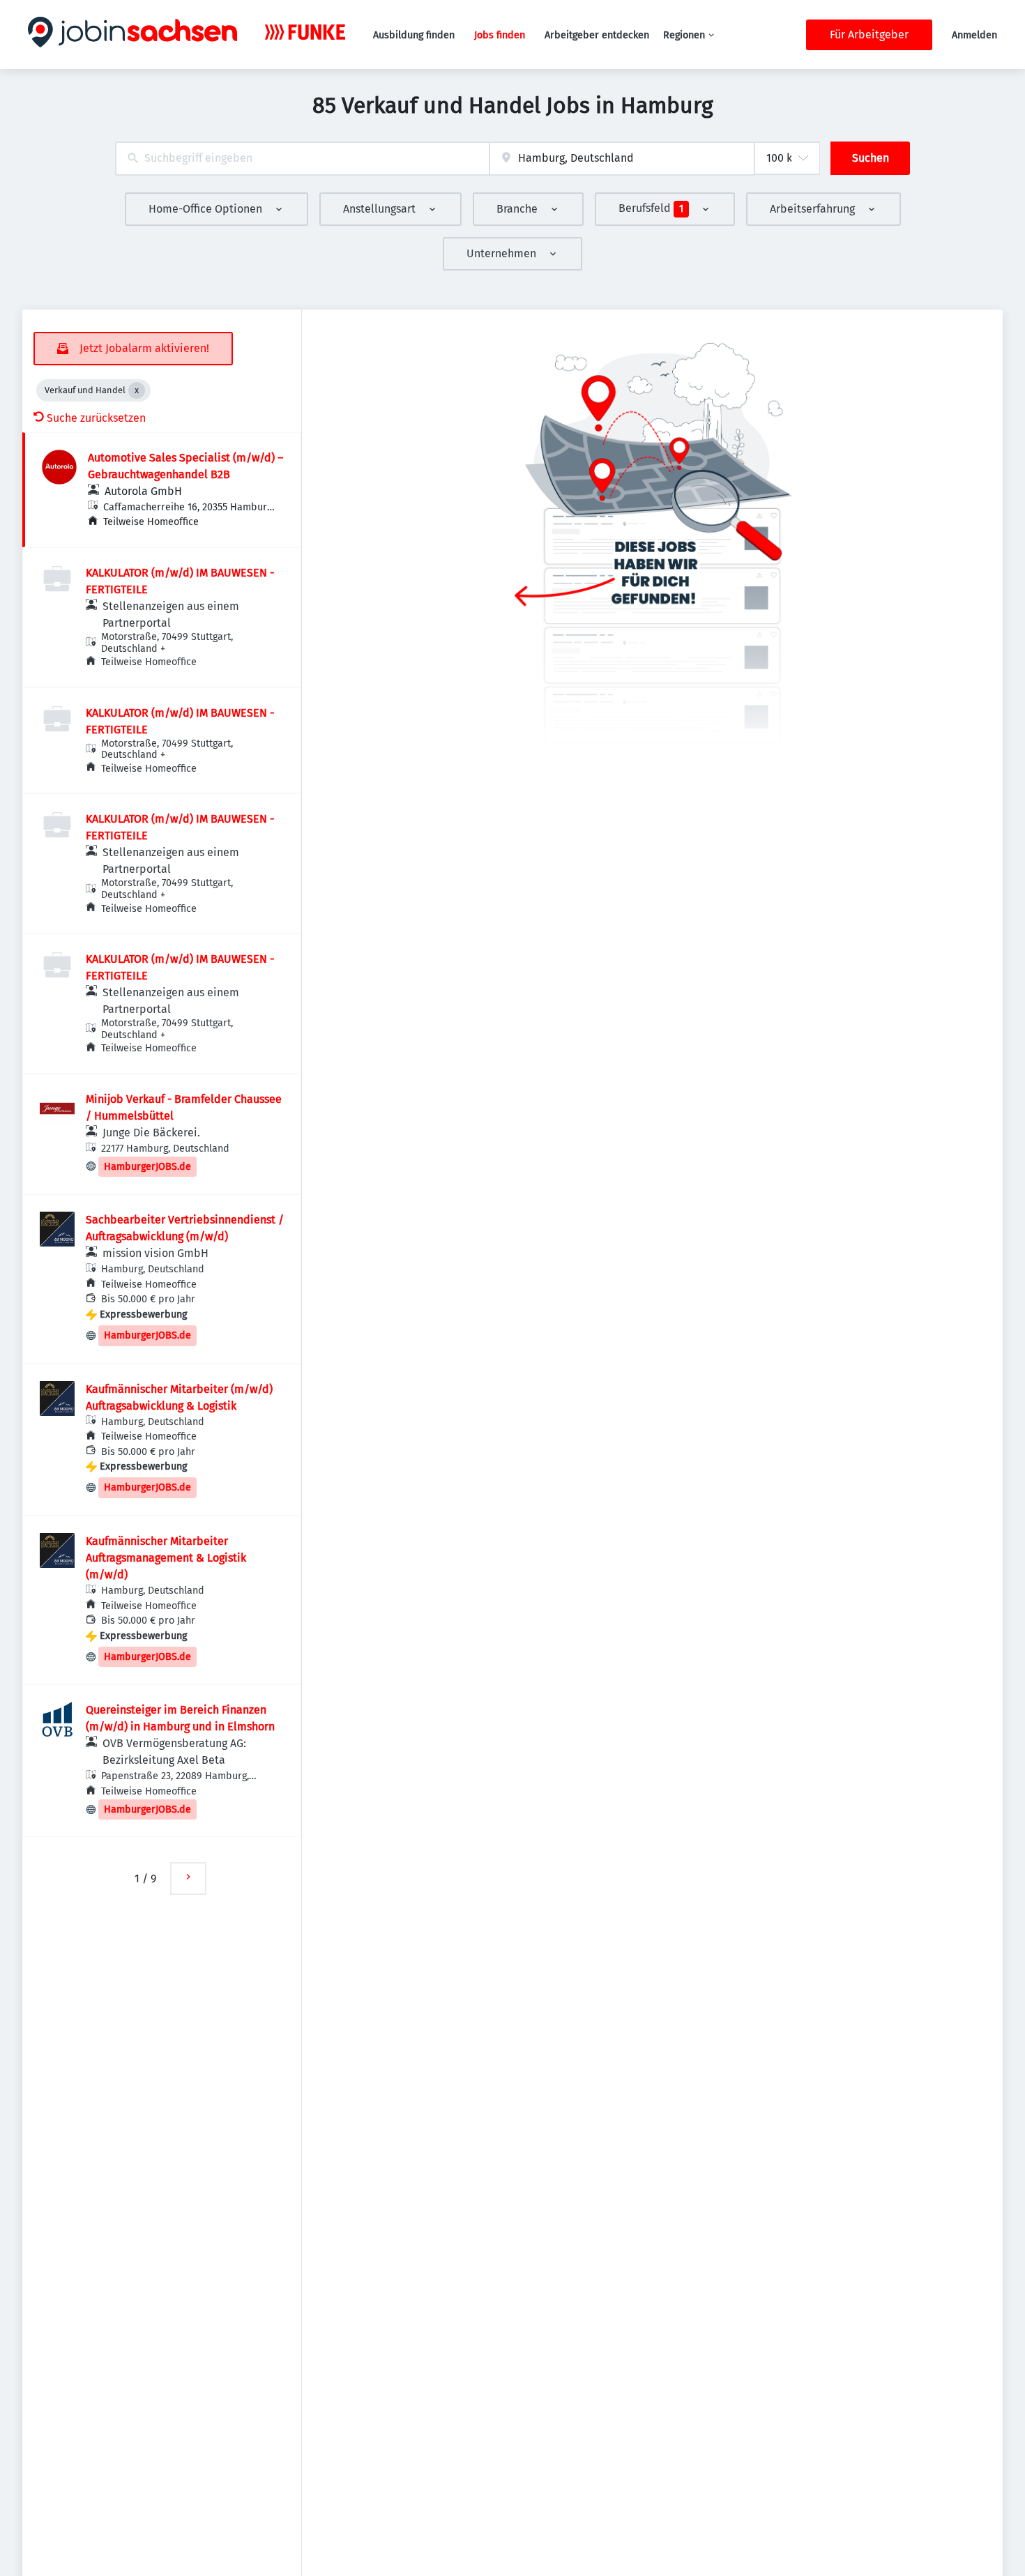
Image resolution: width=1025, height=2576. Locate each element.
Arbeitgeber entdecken (597, 35)
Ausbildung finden (414, 35)
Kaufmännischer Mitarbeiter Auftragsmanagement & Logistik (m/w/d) (166, 1558)
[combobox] (302, 159)
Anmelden (974, 35)
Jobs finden (500, 35)
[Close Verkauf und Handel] (137, 390)
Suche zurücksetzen (96, 418)
